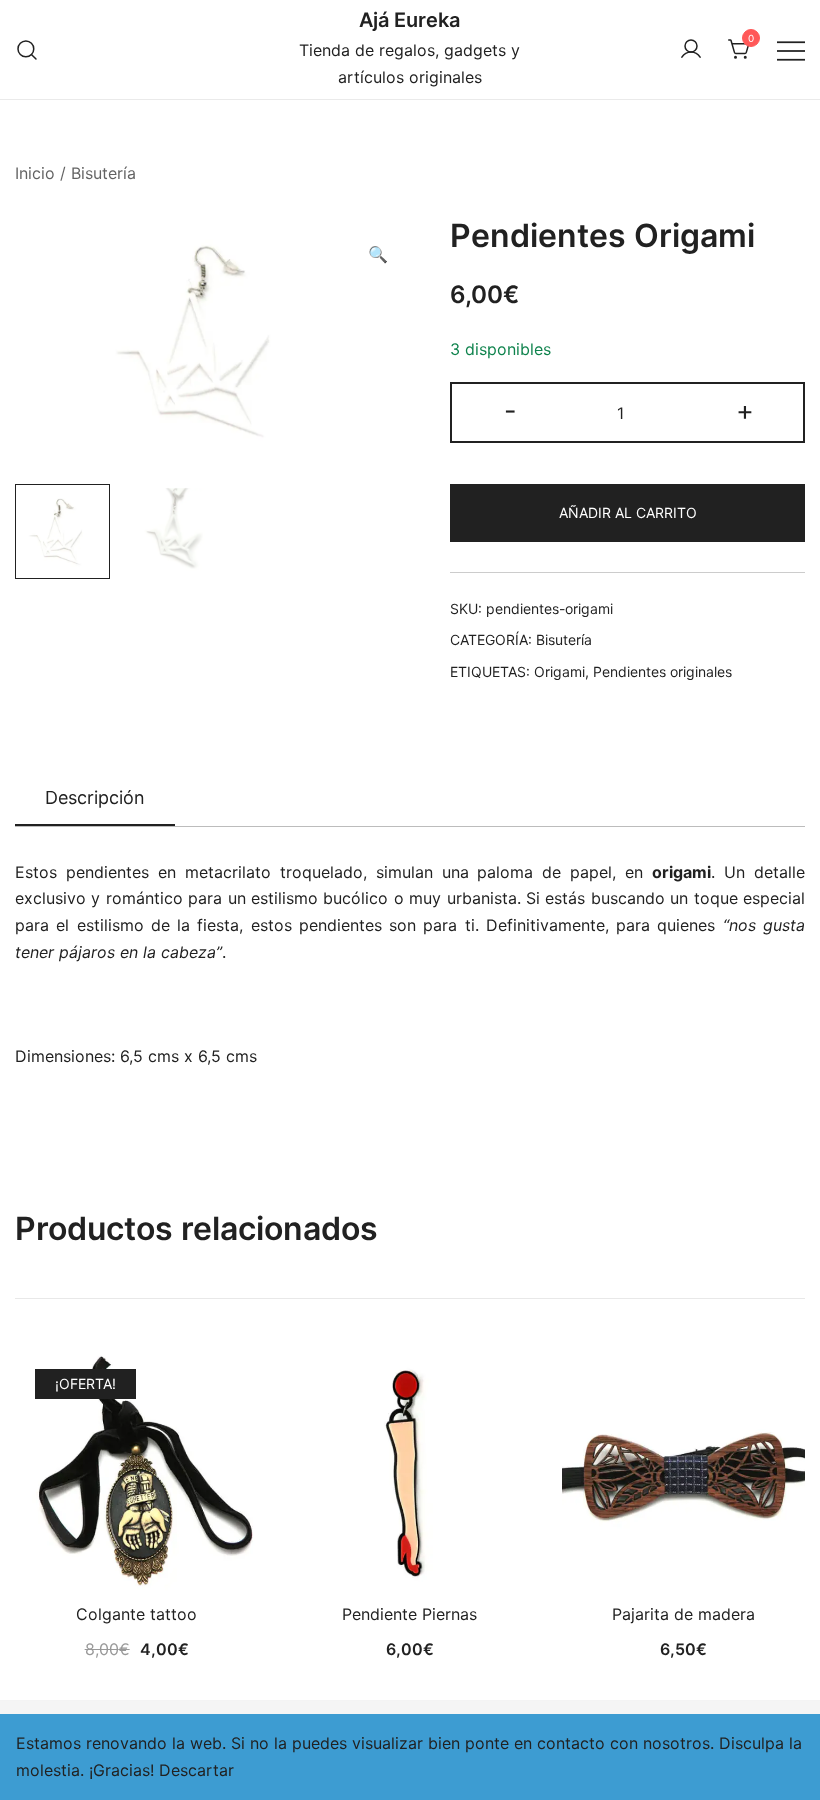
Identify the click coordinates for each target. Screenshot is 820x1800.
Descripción (95, 797)
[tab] (95, 799)
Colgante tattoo (136, 1614)
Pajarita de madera (683, 1614)
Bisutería (103, 173)
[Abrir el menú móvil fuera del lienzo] (791, 49)
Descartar (196, 1770)
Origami (559, 671)
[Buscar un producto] (27, 49)
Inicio (35, 173)
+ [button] (745, 410)
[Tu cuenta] (691, 50)
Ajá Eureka (409, 20)
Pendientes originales (662, 671)
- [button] (510, 410)
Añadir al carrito (628, 512)
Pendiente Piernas (409, 1614)
